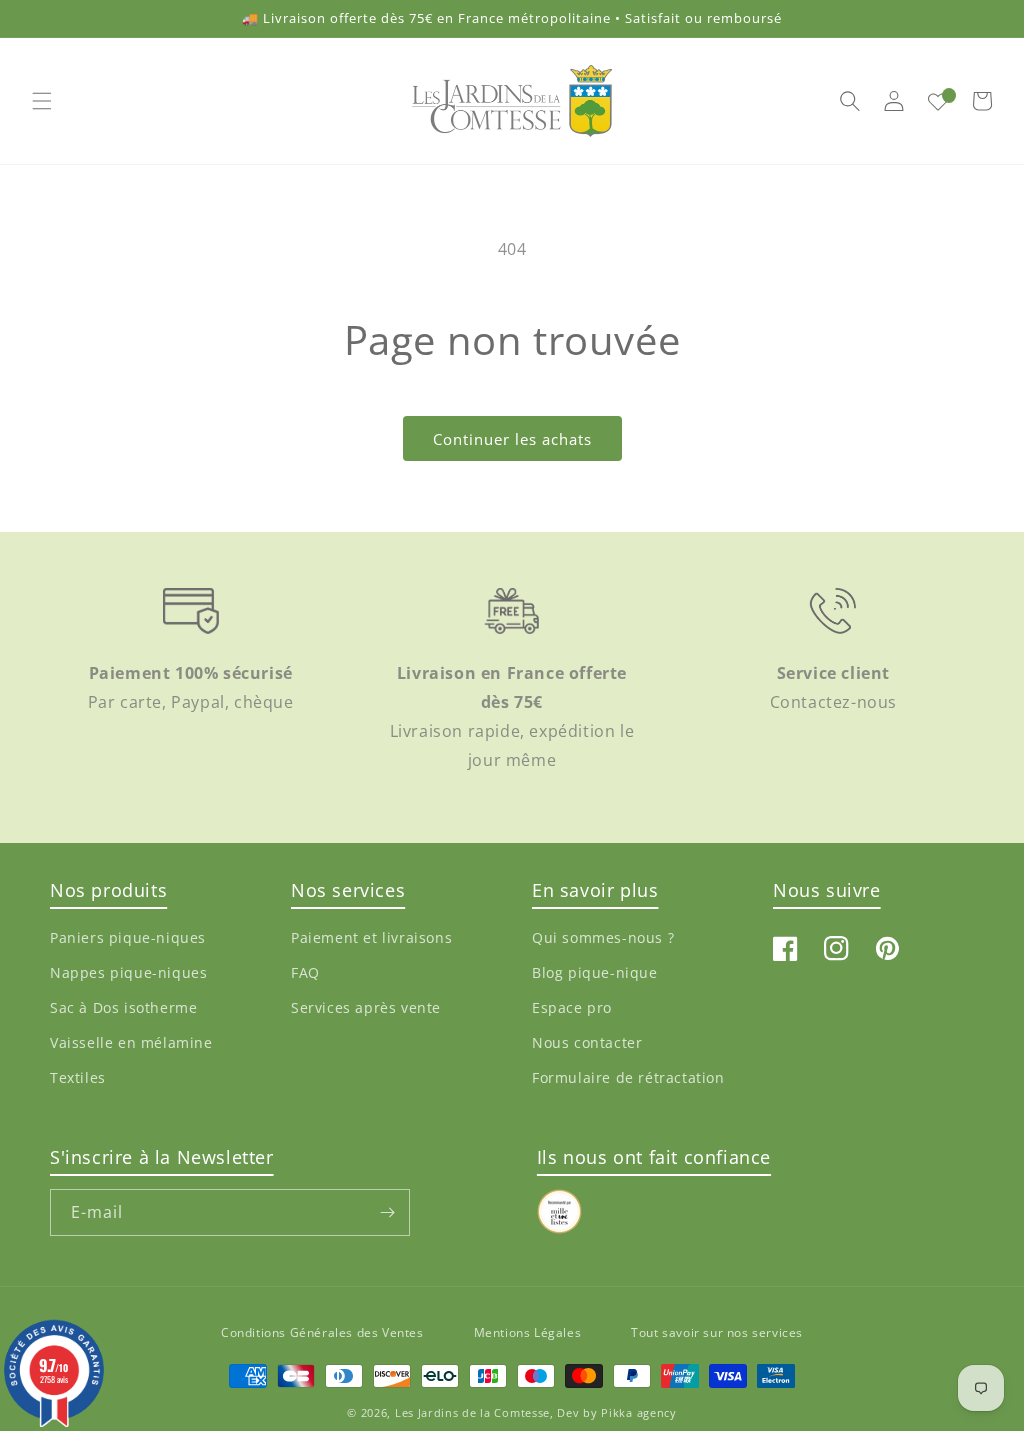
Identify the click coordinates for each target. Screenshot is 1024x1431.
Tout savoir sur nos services (717, 1332)
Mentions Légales (528, 1332)
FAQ (305, 972)
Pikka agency (638, 1412)
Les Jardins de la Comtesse (472, 1412)
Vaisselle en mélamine (131, 1042)
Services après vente (366, 1007)
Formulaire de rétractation (628, 1077)
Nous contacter (587, 1042)
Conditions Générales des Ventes (322, 1332)
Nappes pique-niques (128, 972)
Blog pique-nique (595, 972)
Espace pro (572, 1007)
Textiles (78, 1077)
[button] (42, 101)
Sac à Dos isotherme (123, 1007)
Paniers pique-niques (128, 937)
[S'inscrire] (387, 1212)
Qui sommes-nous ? (603, 937)
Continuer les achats (512, 439)
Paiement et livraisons (371, 937)
